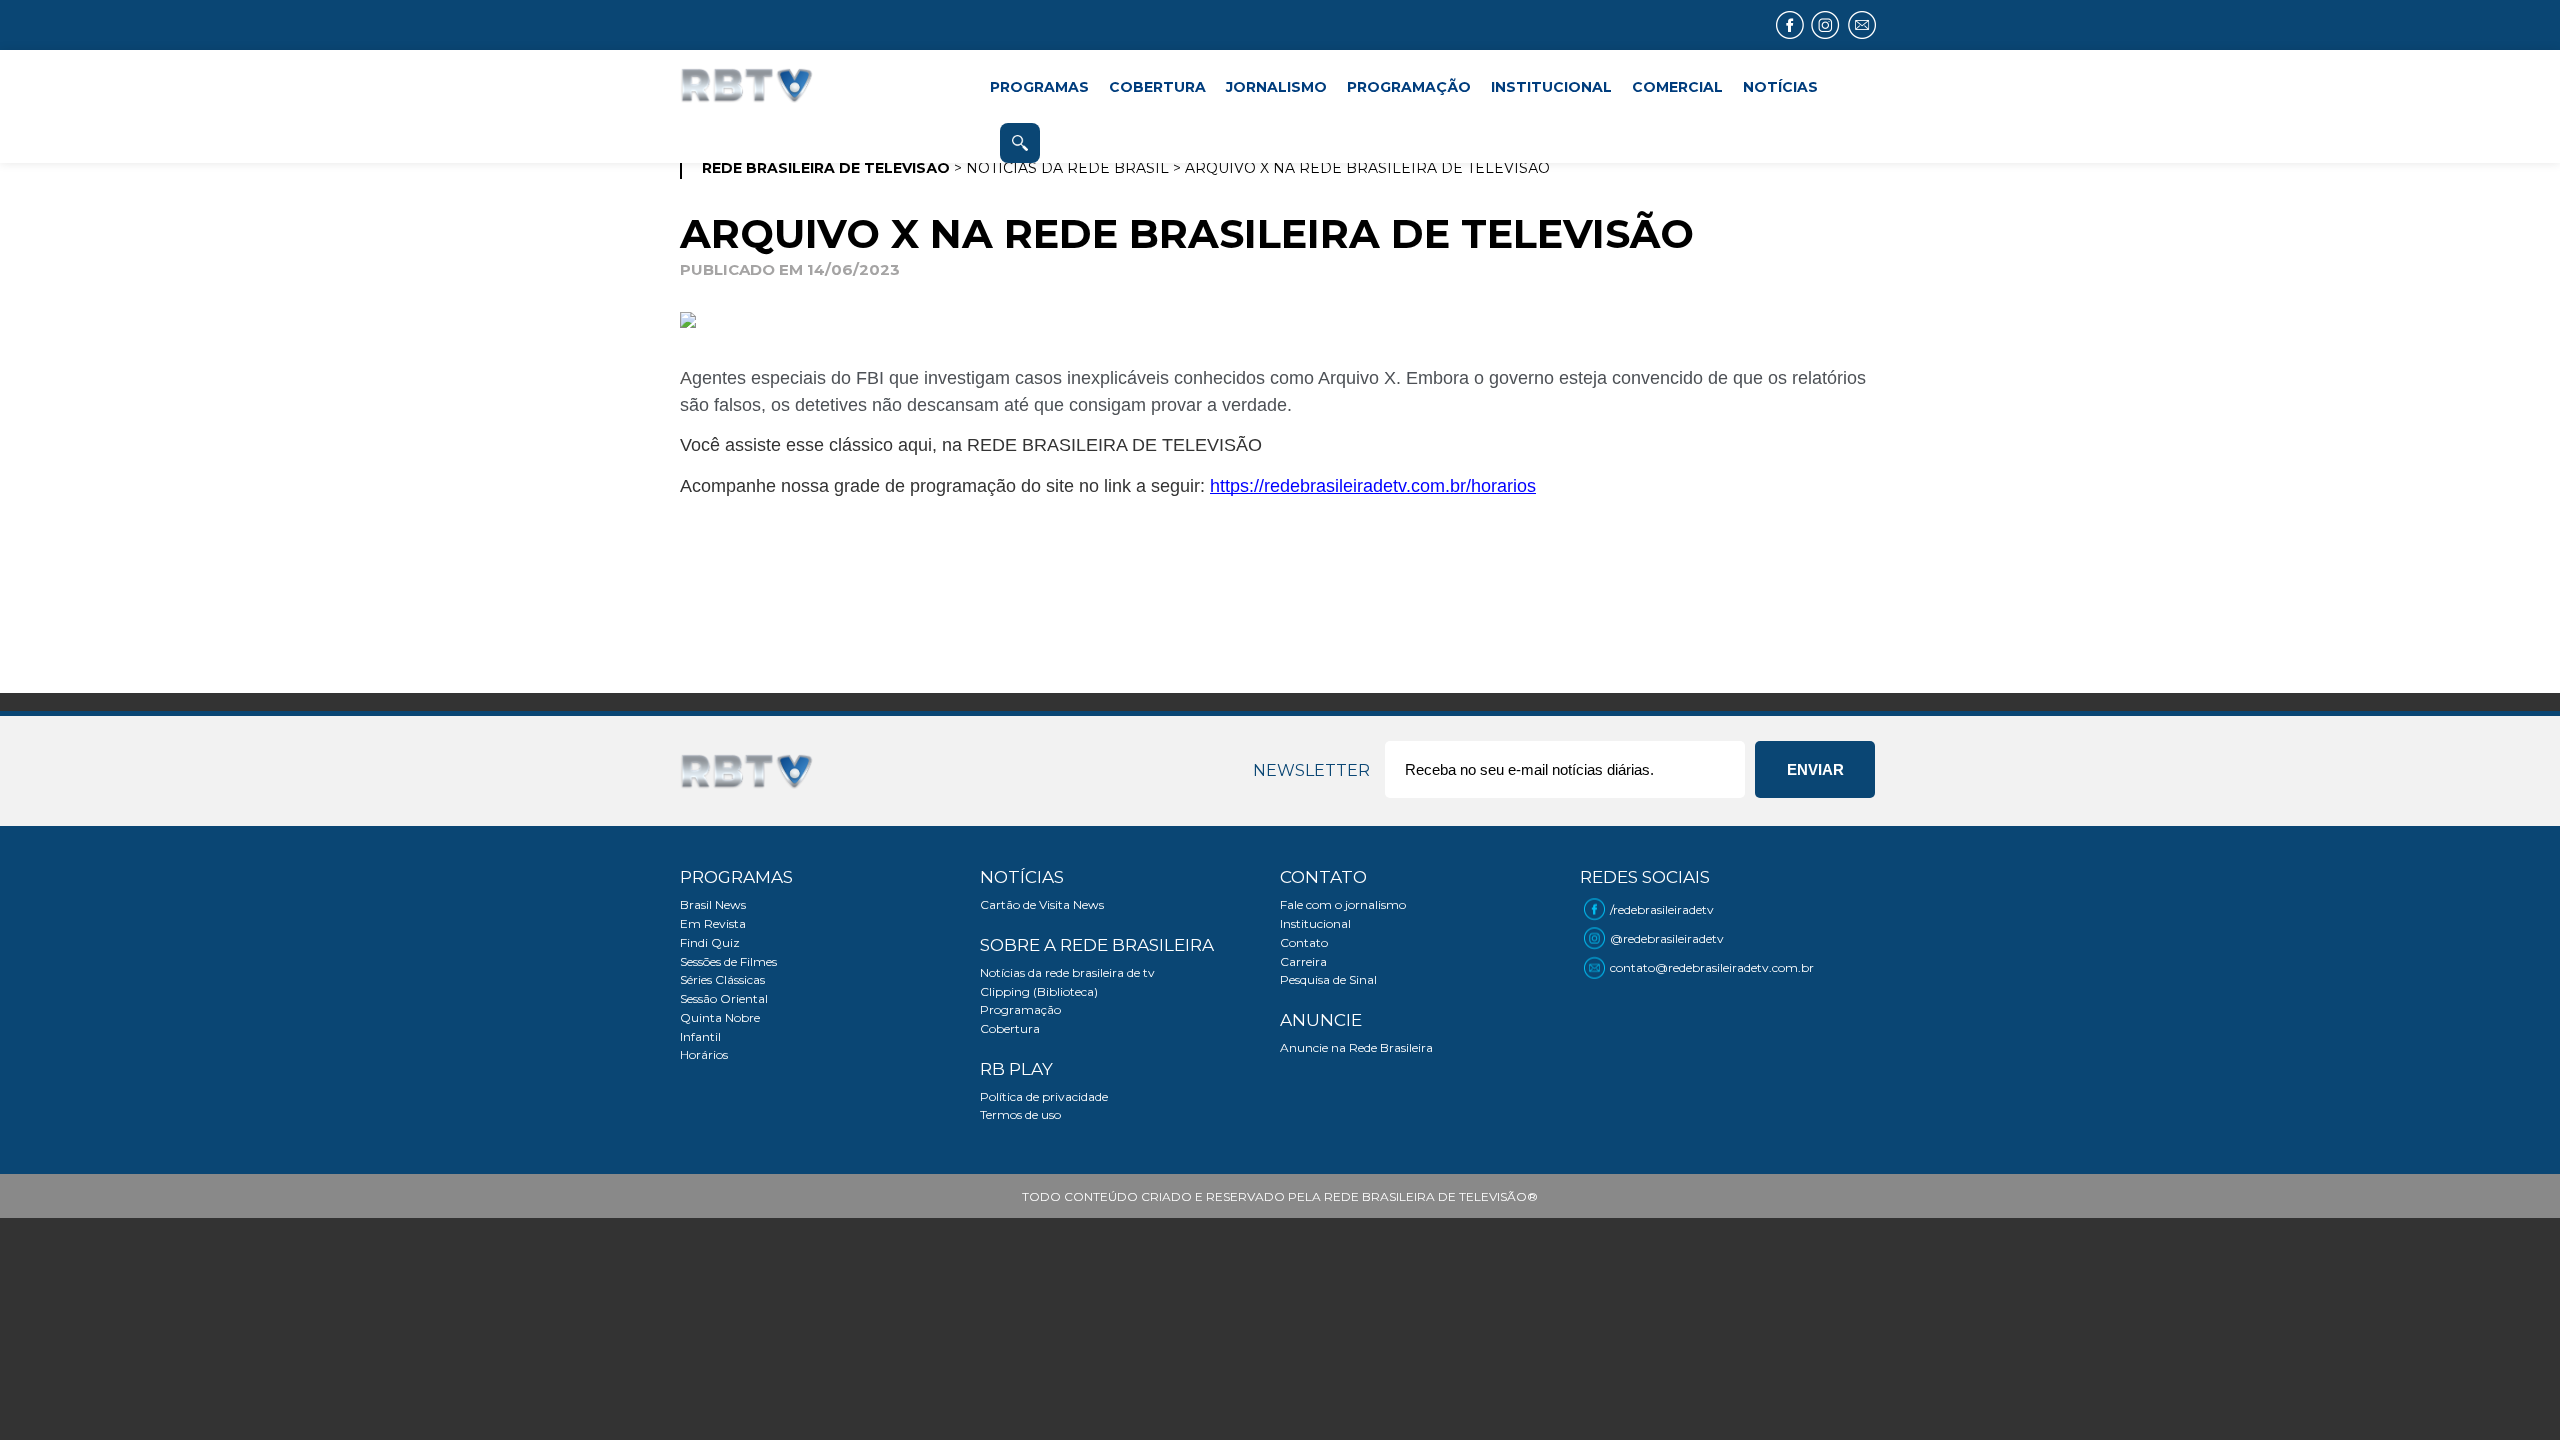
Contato (1304, 942)
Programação (1020, 1009)
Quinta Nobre (720, 1017)
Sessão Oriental (724, 998)
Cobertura (1010, 1028)
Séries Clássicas (722, 979)
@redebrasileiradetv (1667, 938)
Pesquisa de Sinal (1328, 979)
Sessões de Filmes (728, 961)
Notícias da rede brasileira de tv (1067, 972)
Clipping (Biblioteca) (1039, 991)
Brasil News (713, 904)
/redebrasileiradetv (1662, 909)
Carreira (1303, 961)
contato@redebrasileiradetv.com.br (1712, 967)
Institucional (1315, 923)
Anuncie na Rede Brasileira (1356, 1047)
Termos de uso (1020, 1114)
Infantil (700, 1036)
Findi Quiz (710, 942)
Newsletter (1311, 770)
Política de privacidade (1044, 1096)
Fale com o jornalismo (1343, 904)
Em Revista (713, 923)
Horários (704, 1054)
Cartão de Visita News (1042, 904)
